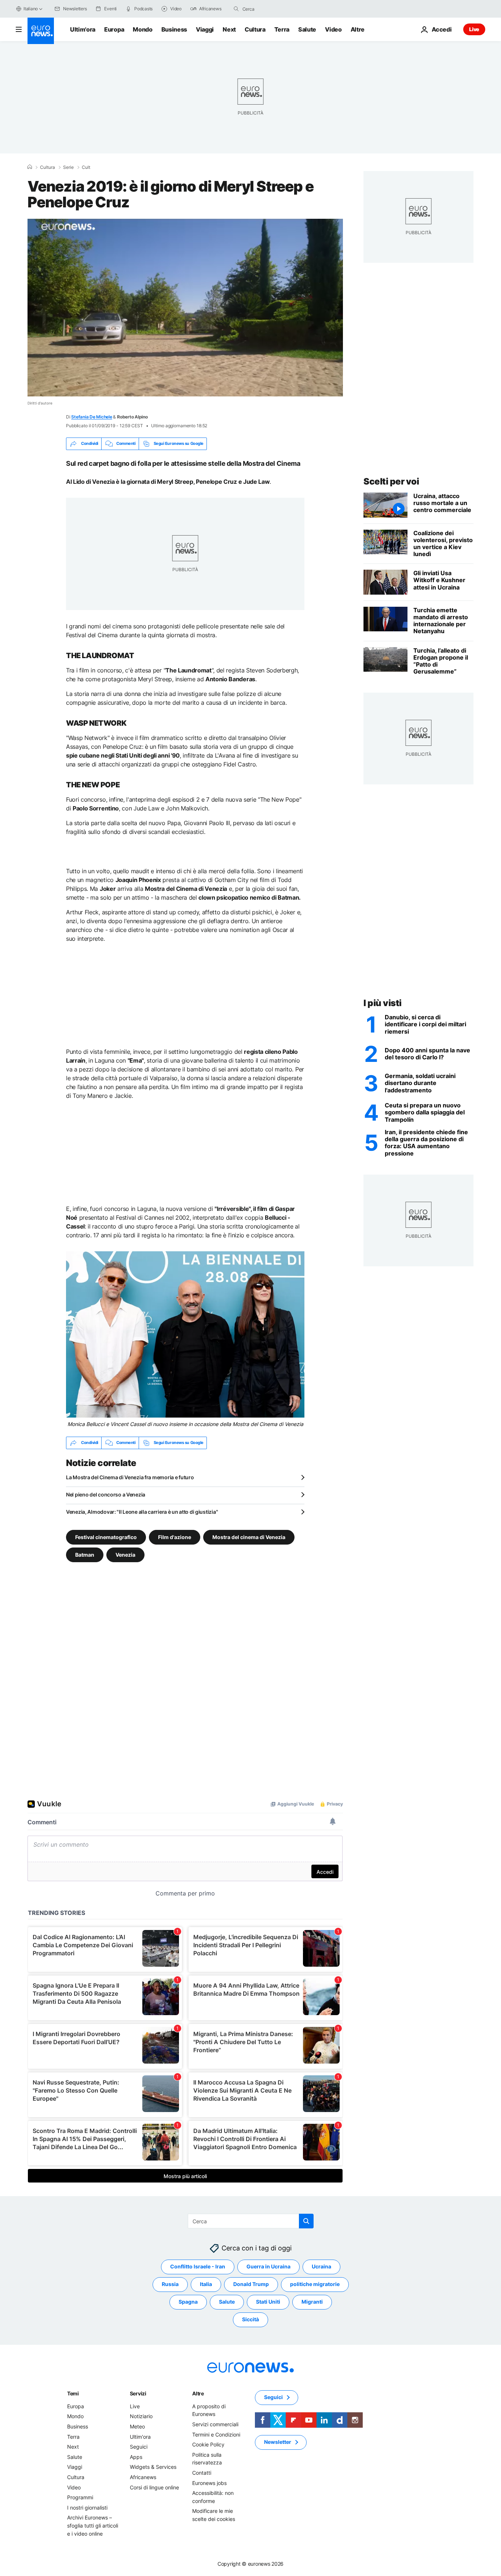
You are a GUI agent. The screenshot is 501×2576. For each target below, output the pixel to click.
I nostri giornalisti (87, 2508)
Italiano (31, 9)
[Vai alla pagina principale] (41, 31)
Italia (206, 2284)
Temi (73, 2393)
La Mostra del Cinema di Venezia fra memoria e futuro (130, 1477)
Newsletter (278, 2442)
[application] (185, 308)
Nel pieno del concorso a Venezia (106, 1494)
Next (229, 29)
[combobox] (273, 9)
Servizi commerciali (215, 2424)
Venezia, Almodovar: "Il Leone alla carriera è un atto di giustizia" (142, 1512)
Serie (68, 167)
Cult (86, 167)
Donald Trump (251, 2284)
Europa (114, 29)
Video (333, 29)
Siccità (251, 2319)
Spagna (188, 2302)
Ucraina (321, 2266)
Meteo (137, 2426)
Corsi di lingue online (154, 2487)
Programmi (80, 2497)
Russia (170, 2284)
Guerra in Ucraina (268, 2266)
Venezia (125, 1554)
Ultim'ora (83, 29)
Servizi (138, 2393)
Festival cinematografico (106, 1537)
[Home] (30, 167)
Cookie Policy (208, 2444)
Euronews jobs (209, 2483)
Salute (307, 29)
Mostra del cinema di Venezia (249, 1537)
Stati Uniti (268, 2302)
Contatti (202, 2473)
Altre (198, 2393)
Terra (282, 29)
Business (174, 29)
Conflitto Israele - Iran (198, 2266)
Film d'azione (175, 1537)
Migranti (312, 2302)
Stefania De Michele (92, 417)
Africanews (143, 2477)
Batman (85, 1554)
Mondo (142, 29)
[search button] (236, 9)
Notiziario (141, 2416)
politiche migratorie (315, 2284)
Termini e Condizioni (216, 2434)
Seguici (139, 2447)
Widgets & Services (153, 2467)
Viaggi (205, 29)
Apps (136, 2457)
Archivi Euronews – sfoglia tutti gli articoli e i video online (93, 2525)
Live (474, 29)
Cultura (255, 29)
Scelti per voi (391, 481)
